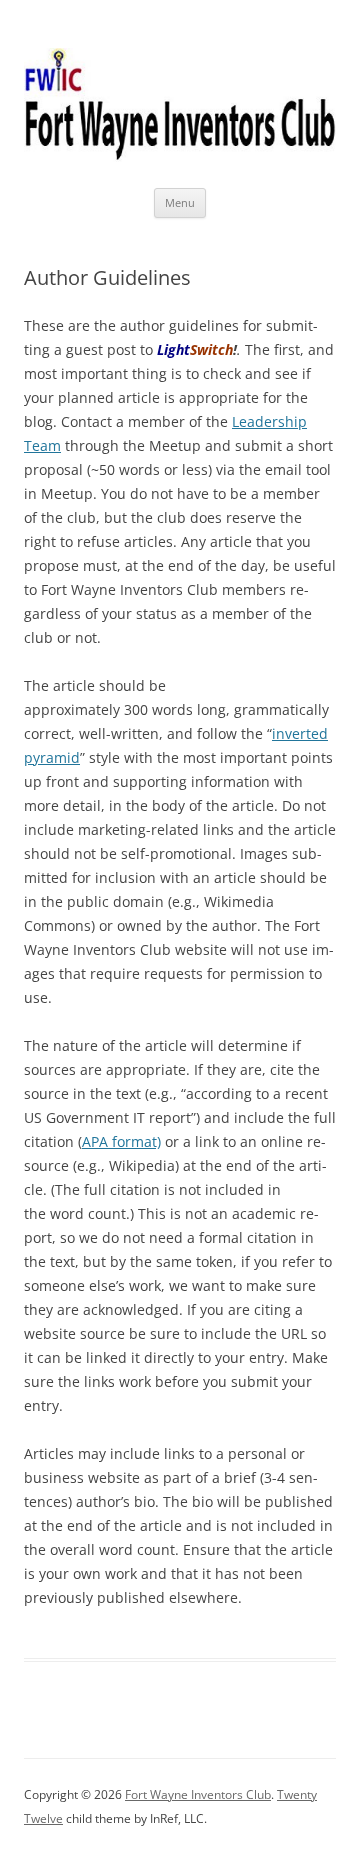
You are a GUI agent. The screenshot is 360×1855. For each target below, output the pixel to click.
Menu (180, 202)
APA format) (121, 1141)
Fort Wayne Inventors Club (198, 1794)
